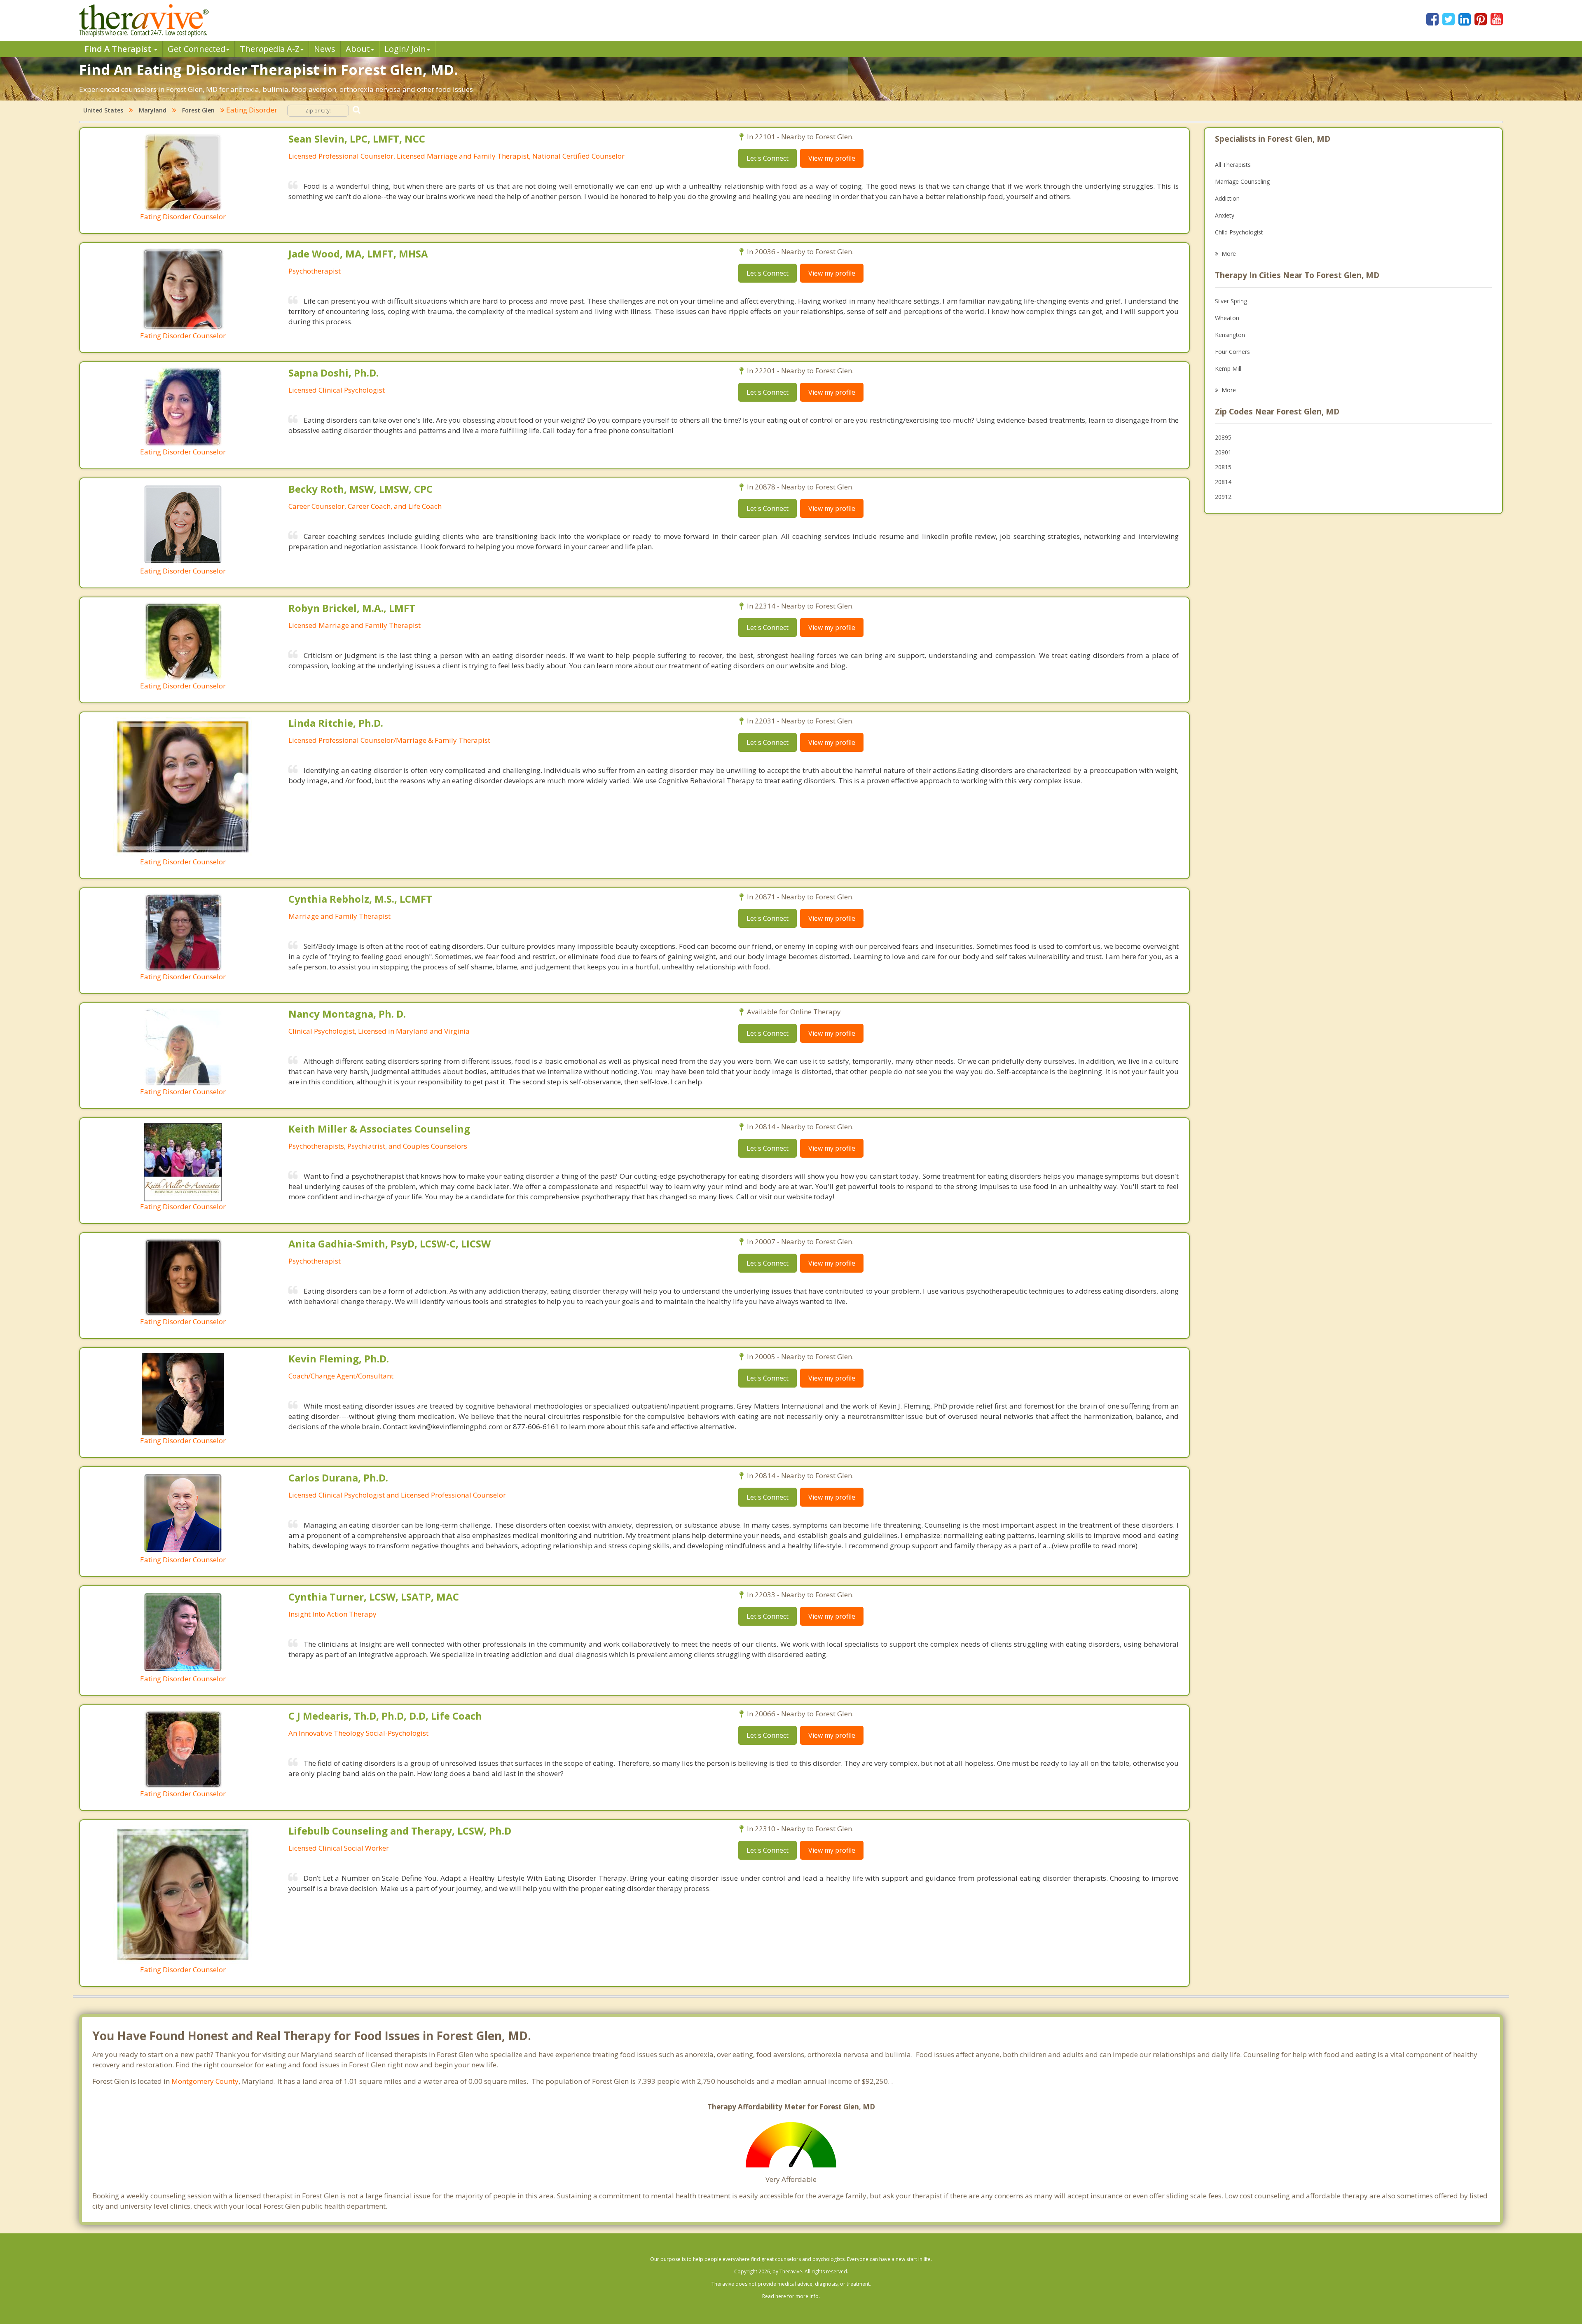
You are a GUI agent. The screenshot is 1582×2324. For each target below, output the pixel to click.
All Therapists (1233, 165)
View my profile (832, 158)
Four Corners (1232, 352)
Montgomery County (205, 2081)
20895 (1223, 437)
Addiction (1227, 198)
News (325, 49)
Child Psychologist (1239, 232)
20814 (1223, 482)
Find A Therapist (119, 49)
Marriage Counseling (1242, 181)
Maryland (153, 110)
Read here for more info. (791, 2296)
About (358, 49)
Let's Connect (768, 158)
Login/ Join (405, 49)
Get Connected (197, 49)
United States (103, 110)
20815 (1223, 467)
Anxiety (1225, 215)
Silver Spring (1231, 301)
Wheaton (1227, 318)
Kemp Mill (1228, 369)
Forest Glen (198, 110)
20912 (1223, 497)
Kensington (1230, 335)
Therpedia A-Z (270, 49)
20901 (1223, 452)
